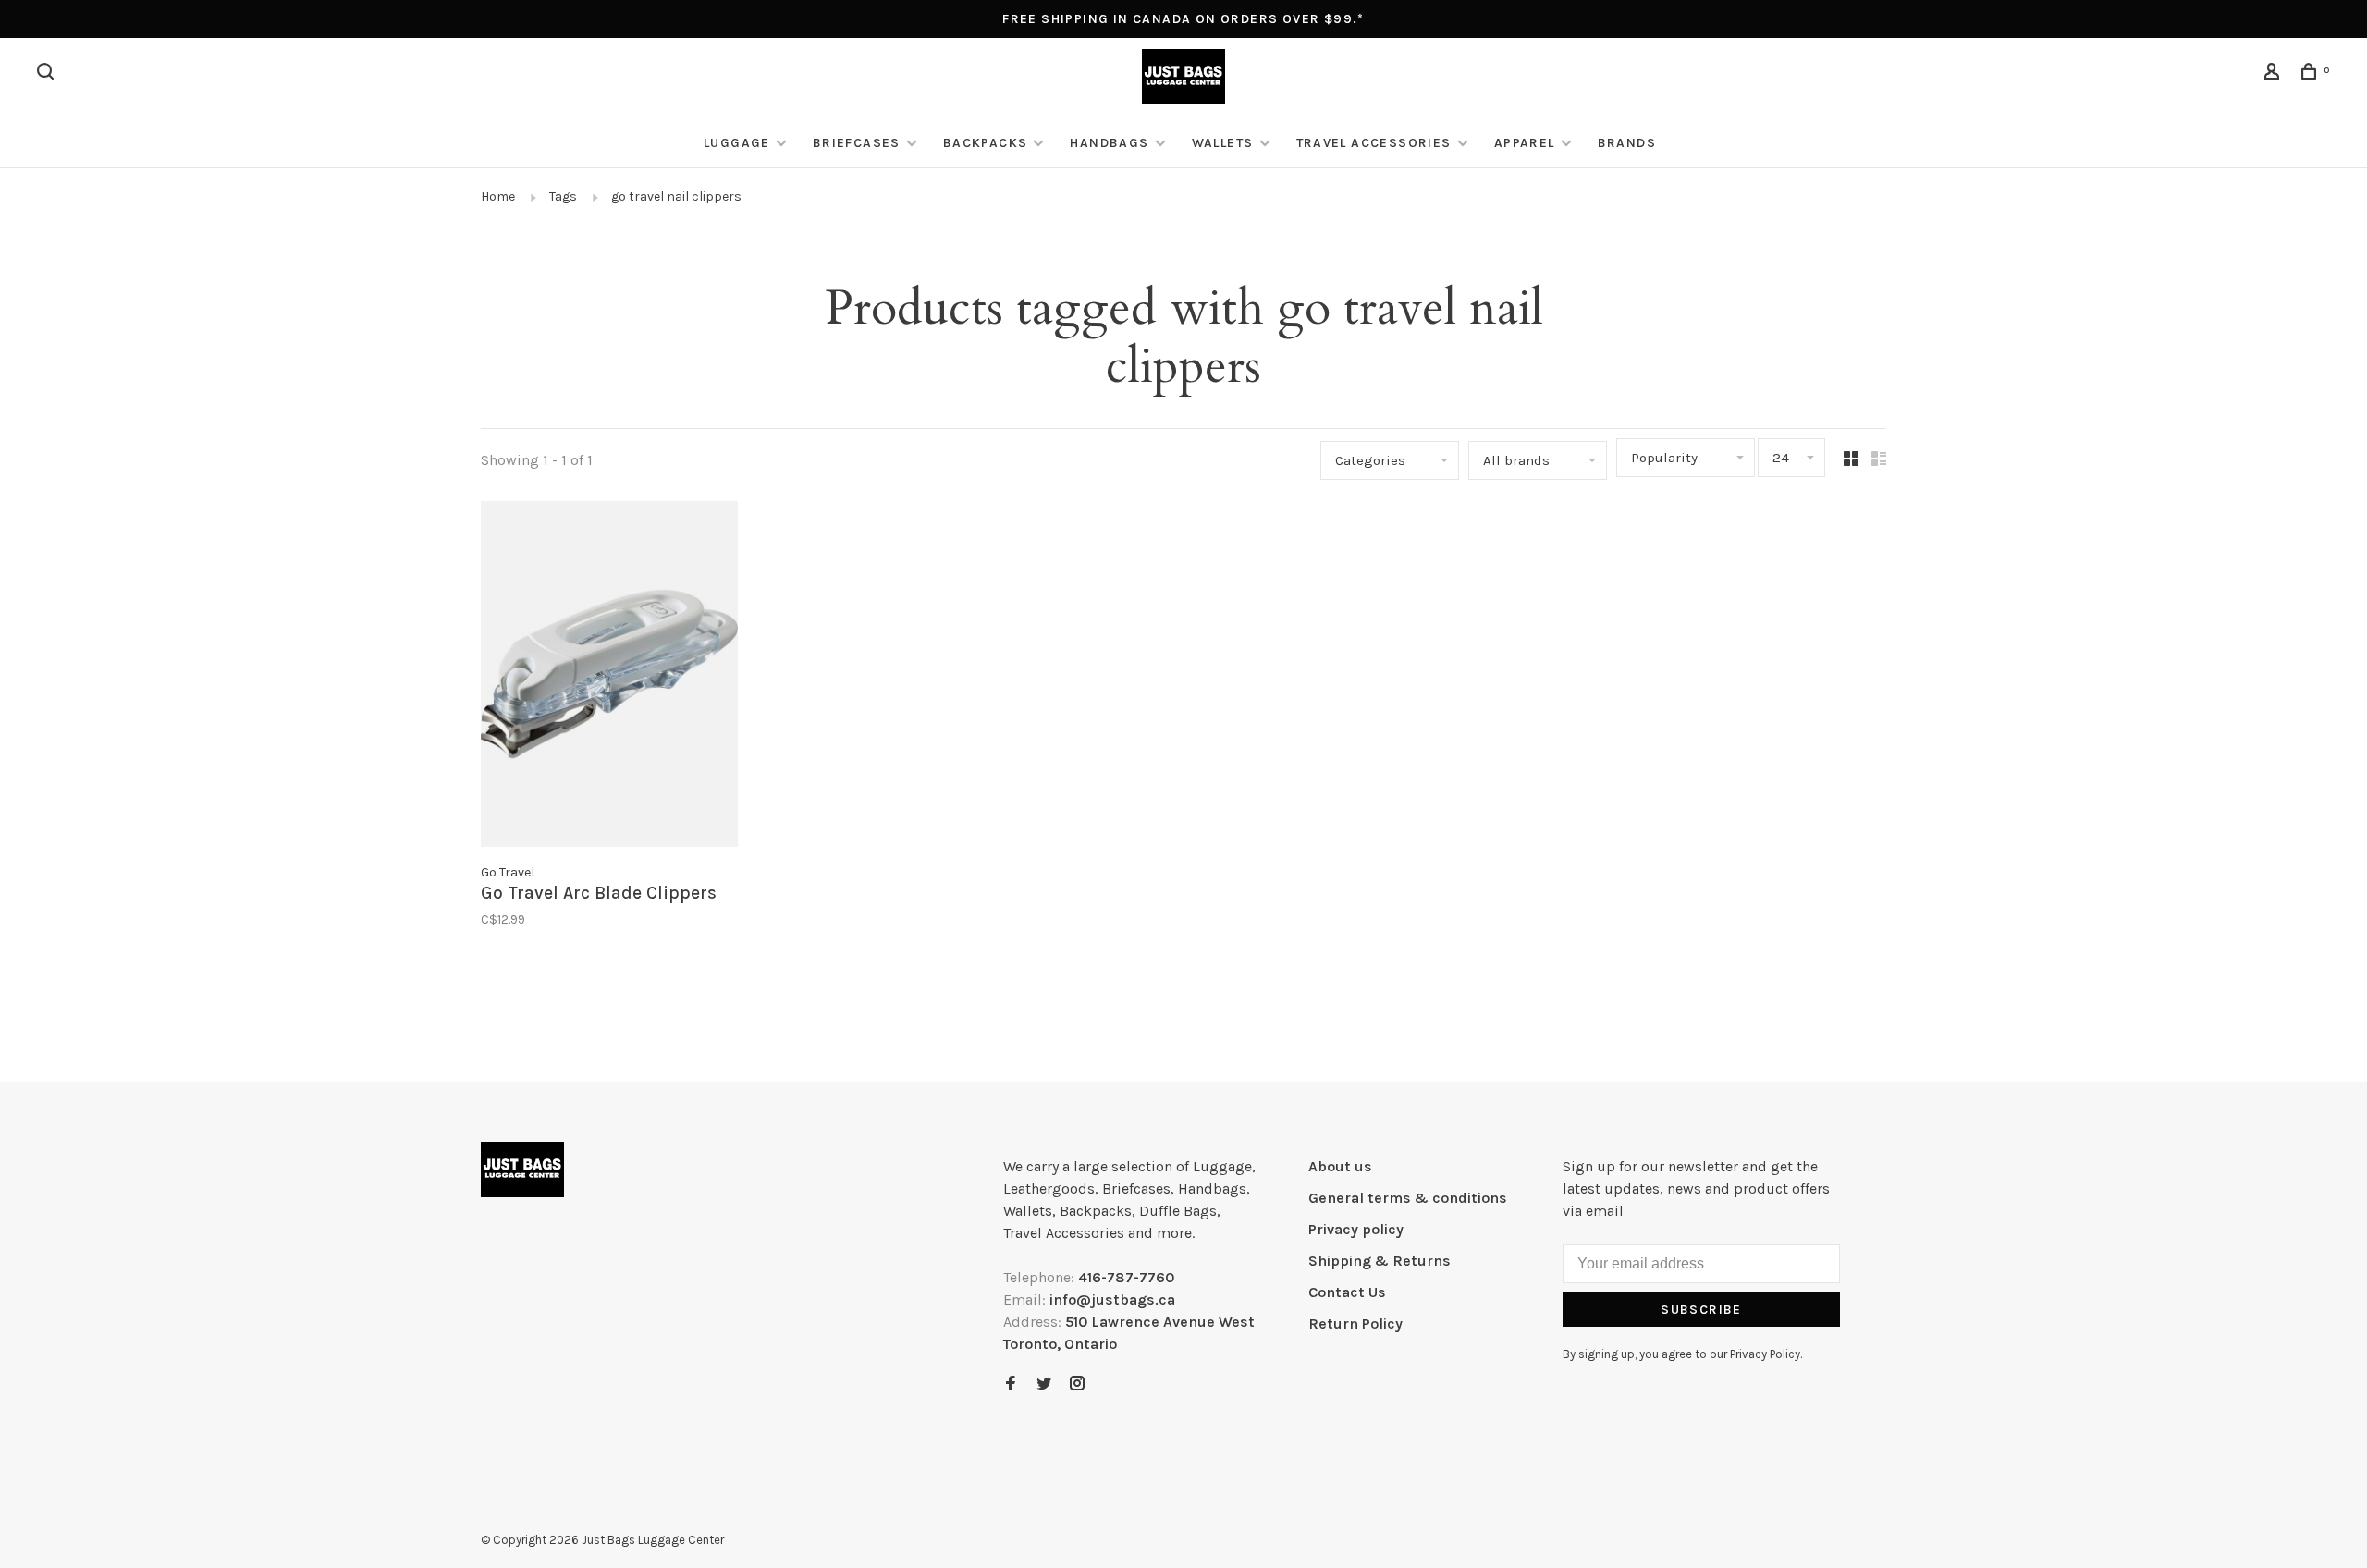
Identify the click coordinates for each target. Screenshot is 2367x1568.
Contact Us (1347, 1292)
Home (498, 196)
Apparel (1525, 143)
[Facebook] (1011, 1384)
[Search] (48, 74)
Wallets (1223, 143)
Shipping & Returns (1380, 1261)
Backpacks (986, 143)
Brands (1627, 143)
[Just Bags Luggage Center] (522, 1170)
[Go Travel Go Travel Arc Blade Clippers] (609, 677)
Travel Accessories (1374, 143)
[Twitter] (1044, 1384)
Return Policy (1355, 1323)
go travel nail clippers (676, 196)
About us (1340, 1166)
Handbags (1109, 143)
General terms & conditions (1408, 1198)
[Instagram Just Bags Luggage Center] (1077, 1384)
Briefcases (857, 143)
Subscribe (1701, 1310)
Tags (563, 196)
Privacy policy (1356, 1229)
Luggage (737, 143)
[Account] (2275, 74)
